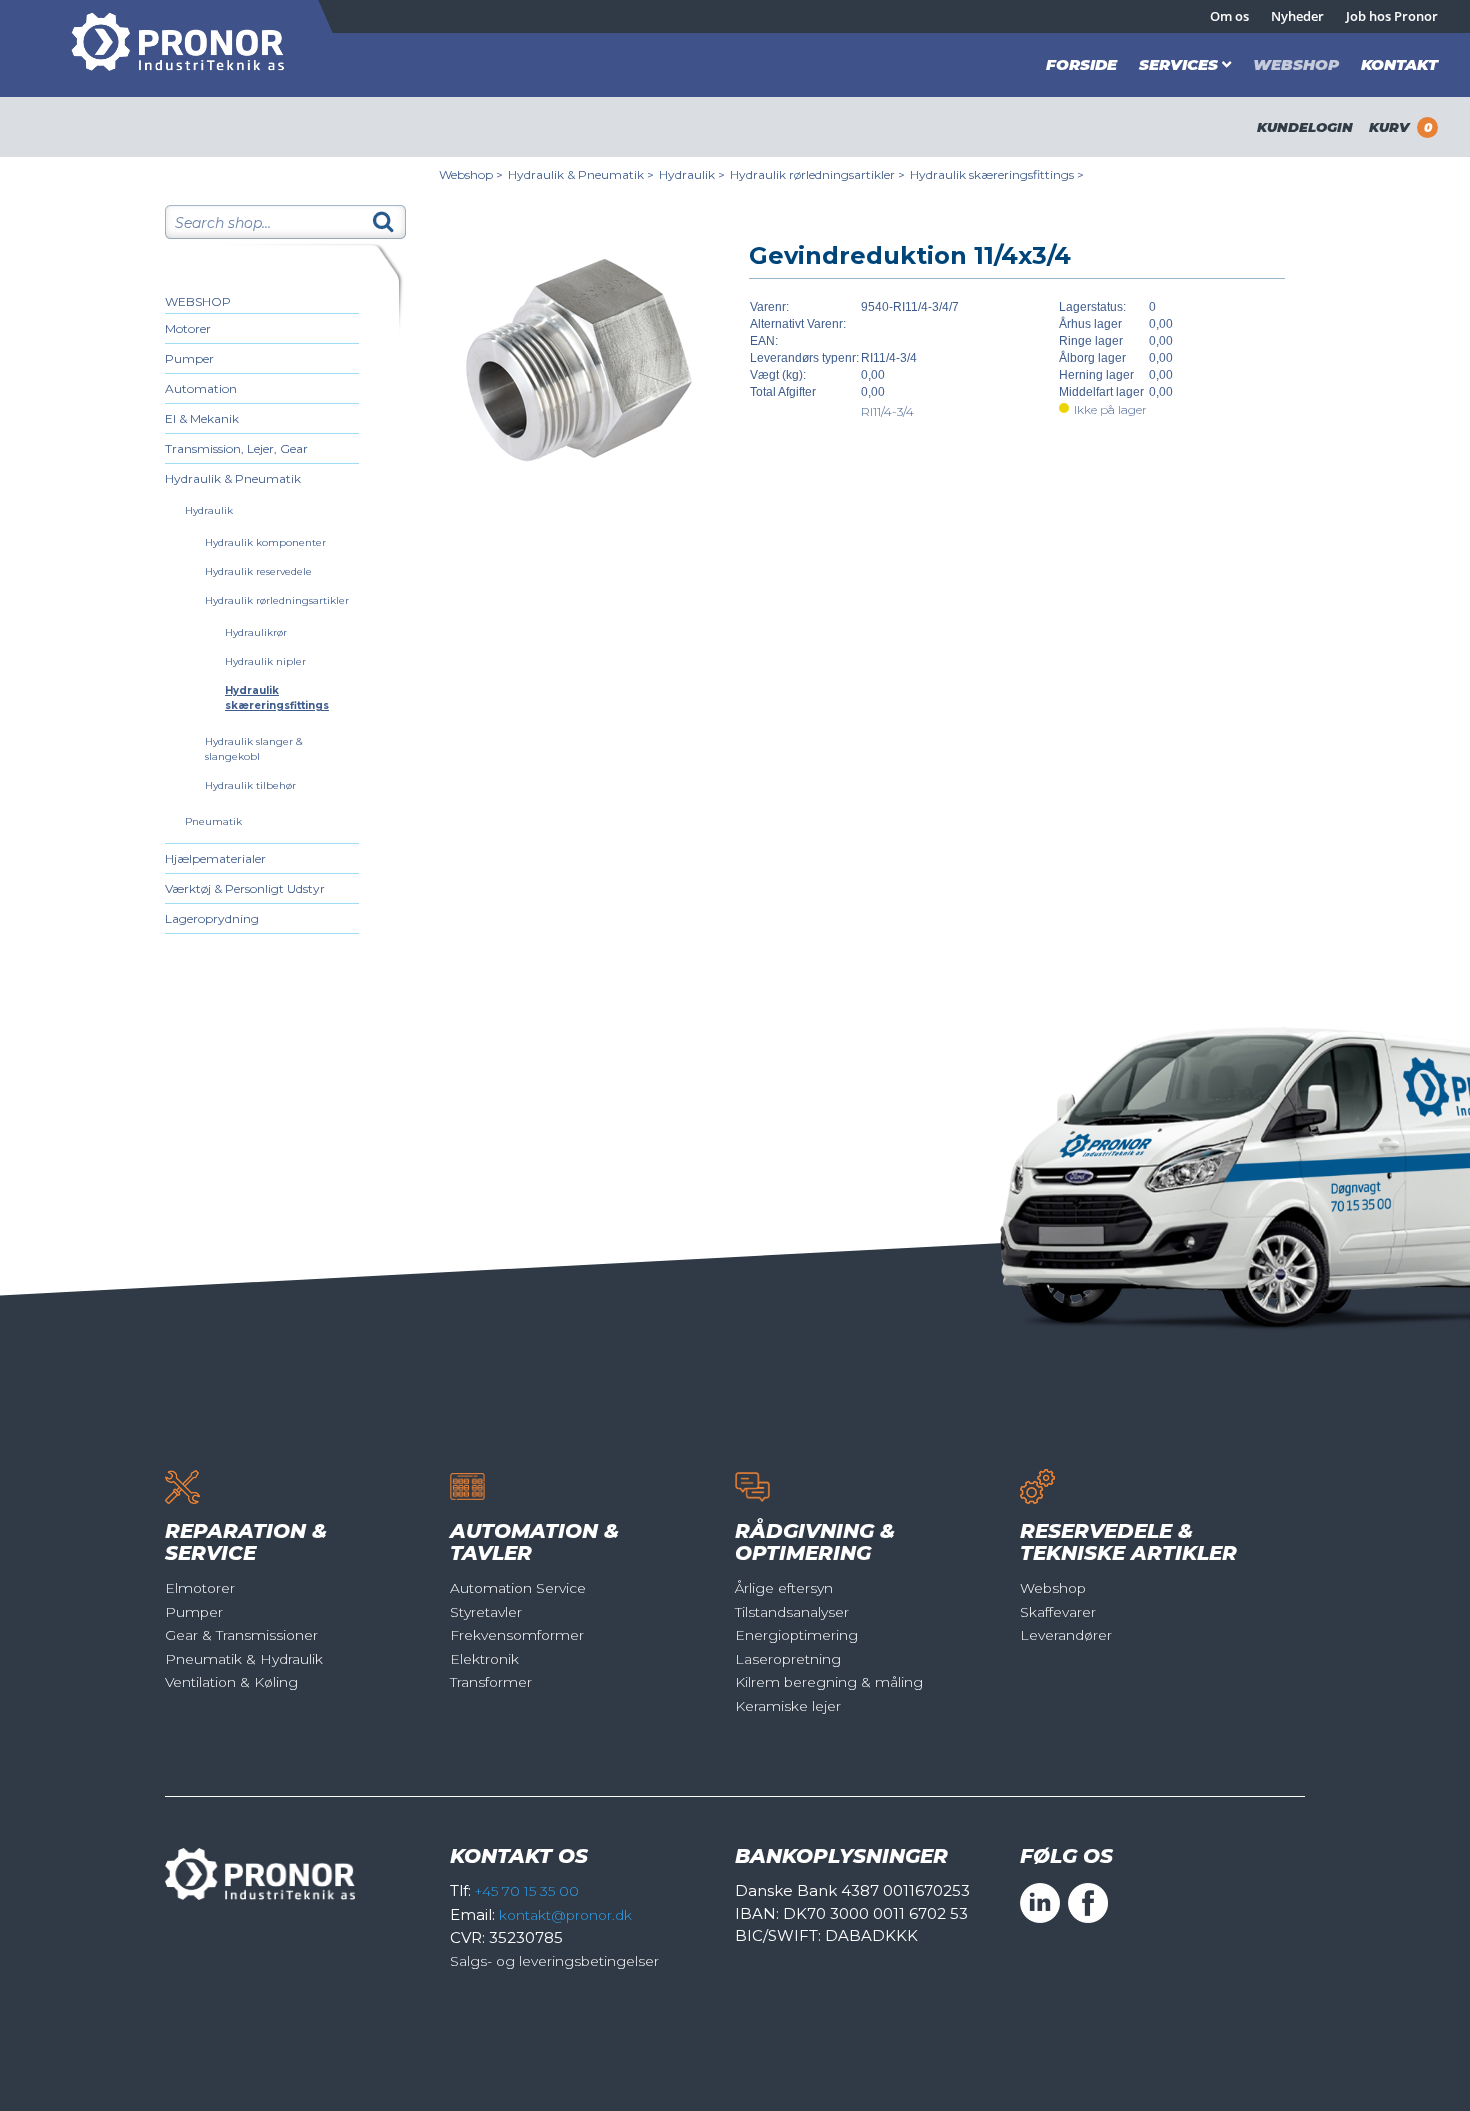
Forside (1081, 64)
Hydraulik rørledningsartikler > (817, 174)
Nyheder (1297, 16)
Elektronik (484, 1659)
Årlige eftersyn (784, 1588)
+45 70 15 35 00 (527, 1891)
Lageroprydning (212, 918)
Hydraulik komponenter (265, 542)
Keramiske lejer (788, 1706)
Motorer (188, 328)
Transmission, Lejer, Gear (236, 448)
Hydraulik (209, 510)
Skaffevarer (1058, 1612)
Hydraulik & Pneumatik (233, 478)
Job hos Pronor (1392, 16)
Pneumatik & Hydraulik (244, 1659)
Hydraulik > (692, 174)
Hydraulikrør (256, 632)
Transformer (491, 1682)
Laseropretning (788, 1659)
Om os (1229, 16)
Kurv (1400, 127)
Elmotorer (200, 1588)
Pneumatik (213, 821)
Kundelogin (1305, 127)
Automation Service (518, 1588)
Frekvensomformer (517, 1635)
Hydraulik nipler (265, 661)
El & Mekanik (202, 418)
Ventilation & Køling (231, 1682)
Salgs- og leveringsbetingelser (554, 1961)
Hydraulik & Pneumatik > (581, 174)
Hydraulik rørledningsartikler (277, 600)
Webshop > (471, 174)
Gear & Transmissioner (241, 1635)
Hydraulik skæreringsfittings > (997, 174)
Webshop (1296, 64)
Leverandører (1066, 1635)
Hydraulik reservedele (258, 571)
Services (1178, 64)
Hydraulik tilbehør (250, 785)
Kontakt (1399, 64)
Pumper (189, 358)
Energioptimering (796, 1635)
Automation (201, 388)
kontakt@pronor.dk (565, 1915)
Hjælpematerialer (215, 858)
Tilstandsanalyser (792, 1612)
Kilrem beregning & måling (829, 1682)
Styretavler (486, 1612)
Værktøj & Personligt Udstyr (245, 888)
